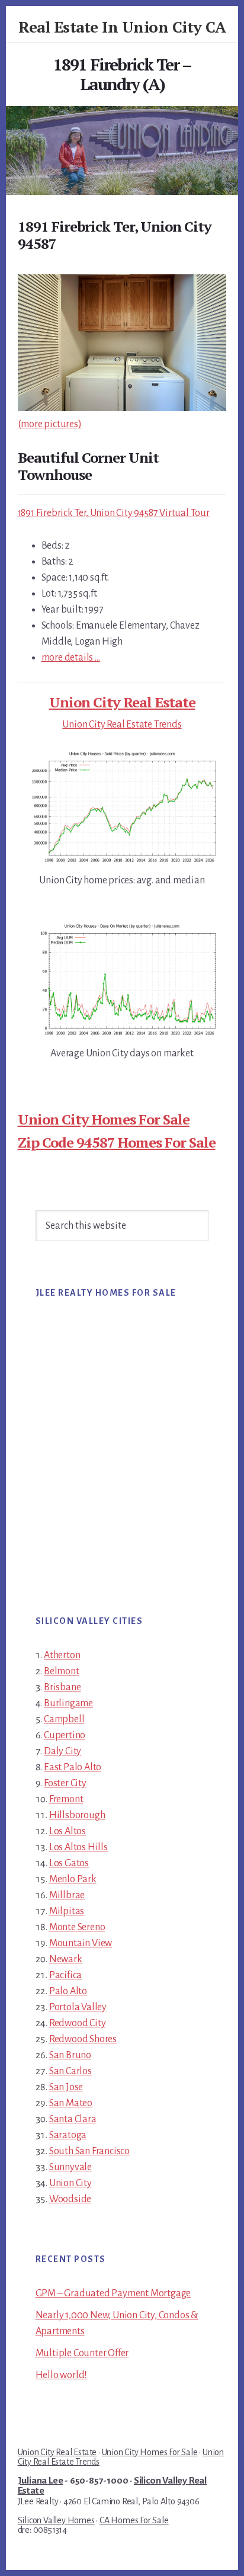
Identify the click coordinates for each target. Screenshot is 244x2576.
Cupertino (65, 1735)
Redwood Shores (83, 2039)
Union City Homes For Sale (104, 1119)
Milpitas (67, 1911)
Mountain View (81, 1943)
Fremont (66, 1799)
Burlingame (68, 1703)
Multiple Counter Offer (82, 2353)
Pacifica (65, 1975)
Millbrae (67, 1895)
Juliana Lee (41, 2481)
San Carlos (70, 2071)
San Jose (66, 2087)
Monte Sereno (77, 1927)
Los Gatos (69, 1863)
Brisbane (62, 1687)
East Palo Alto (73, 1767)
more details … (71, 658)
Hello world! (62, 2375)
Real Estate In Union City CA (122, 27)
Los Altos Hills (78, 1847)
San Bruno (70, 2055)
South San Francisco (89, 2151)
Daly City (62, 1751)
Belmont (62, 1671)
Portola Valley (78, 2007)
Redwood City (78, 2023)
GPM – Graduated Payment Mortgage (113, 2293)
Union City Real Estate (122, 702)
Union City (70, 2183)
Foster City (65, 1783)
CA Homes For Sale (134, 2520)
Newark (66, 1959)
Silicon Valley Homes (56, 2520)
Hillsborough (77, 1815)
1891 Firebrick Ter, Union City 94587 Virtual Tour (114, 513)
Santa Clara (73, 2119)
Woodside (70, 2199)
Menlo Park (73, 1879)
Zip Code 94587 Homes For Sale (117, 1142)
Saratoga (68, 2135)
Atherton (62, 1655)
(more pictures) (50, 424)
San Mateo (71, 2103)
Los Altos (68, 1831)
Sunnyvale (70, 2167)
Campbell (64, 1719)
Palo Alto (68, 1991)
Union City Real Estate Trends (122, 725)
